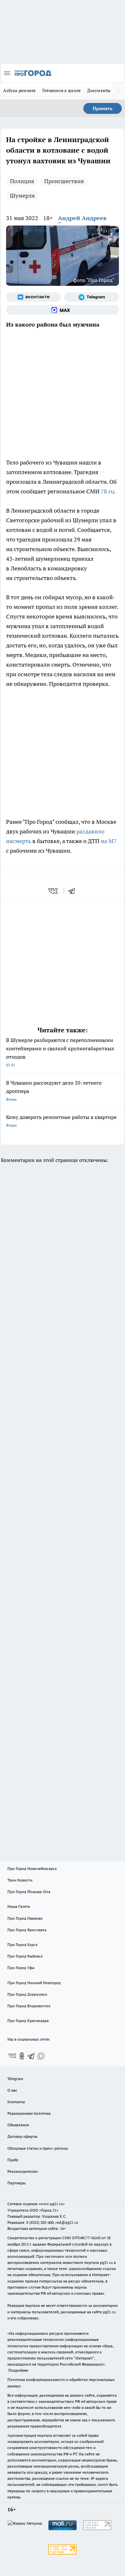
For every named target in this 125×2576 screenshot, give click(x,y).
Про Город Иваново (25, 1918)
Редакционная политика (29, 2113)
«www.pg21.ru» (52, 2204)
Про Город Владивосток (29, 2006)
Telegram (15, 2079)
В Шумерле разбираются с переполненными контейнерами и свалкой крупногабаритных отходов (60, 1052)
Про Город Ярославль (27, 1930)
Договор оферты (22, 2136)
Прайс (13, 2160)
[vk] (54, 891)
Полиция (22, 181)
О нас (12, 2090)
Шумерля (22, 196)
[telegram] (74, 891)
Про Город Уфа (21, 1968)
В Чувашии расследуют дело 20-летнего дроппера (54, 1091)
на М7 (109, 841)
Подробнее (18, 2370)
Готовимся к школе (62, 90)
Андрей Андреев (82, 218)
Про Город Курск (22, 1945)
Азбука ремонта (20, 90)
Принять (103, 108)
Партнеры (17, 2183)
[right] (119, 91)
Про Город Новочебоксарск (32, 1868)
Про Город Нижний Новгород (34, 1983)
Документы (99, 90)
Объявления (18, 2125)
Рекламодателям (23, 2171)
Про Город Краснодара (28, 2021)
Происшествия (64, 181)
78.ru (107, 491)
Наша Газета (19, 1906)
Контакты (16, 2102)
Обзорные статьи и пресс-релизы (38, 2148)
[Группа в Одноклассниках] (22, 2056)
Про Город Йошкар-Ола (29, 1892)
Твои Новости (20, 1880)
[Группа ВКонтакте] (33, 297)
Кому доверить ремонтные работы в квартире (61, 1121)
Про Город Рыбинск (25, 1956)
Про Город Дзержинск (27, 1994)
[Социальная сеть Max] (63, 310)
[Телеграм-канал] (92, 297)
